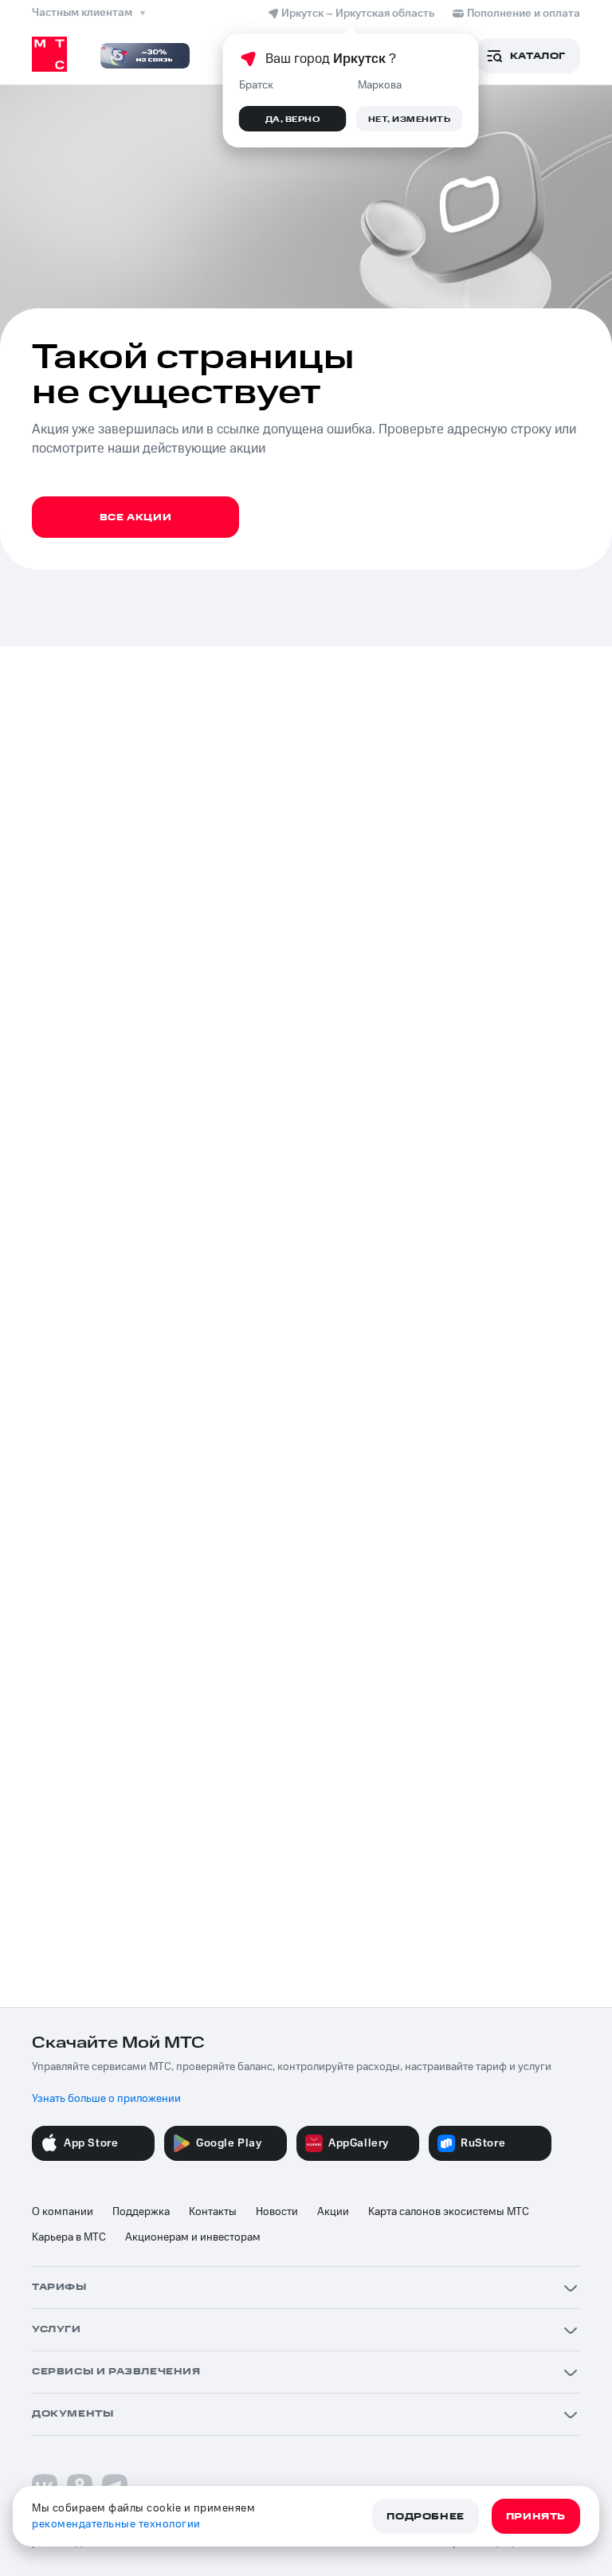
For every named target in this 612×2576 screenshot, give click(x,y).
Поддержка (141, 2212)
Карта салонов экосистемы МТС (449, 2212)
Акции (333, 2212)
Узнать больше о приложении (106, 2099)
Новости (277, 2212)
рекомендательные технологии (116, 2524)
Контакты (213, 2212)
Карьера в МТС (69, 2237)
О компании (63, 2212)
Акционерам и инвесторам (193, 2237)
